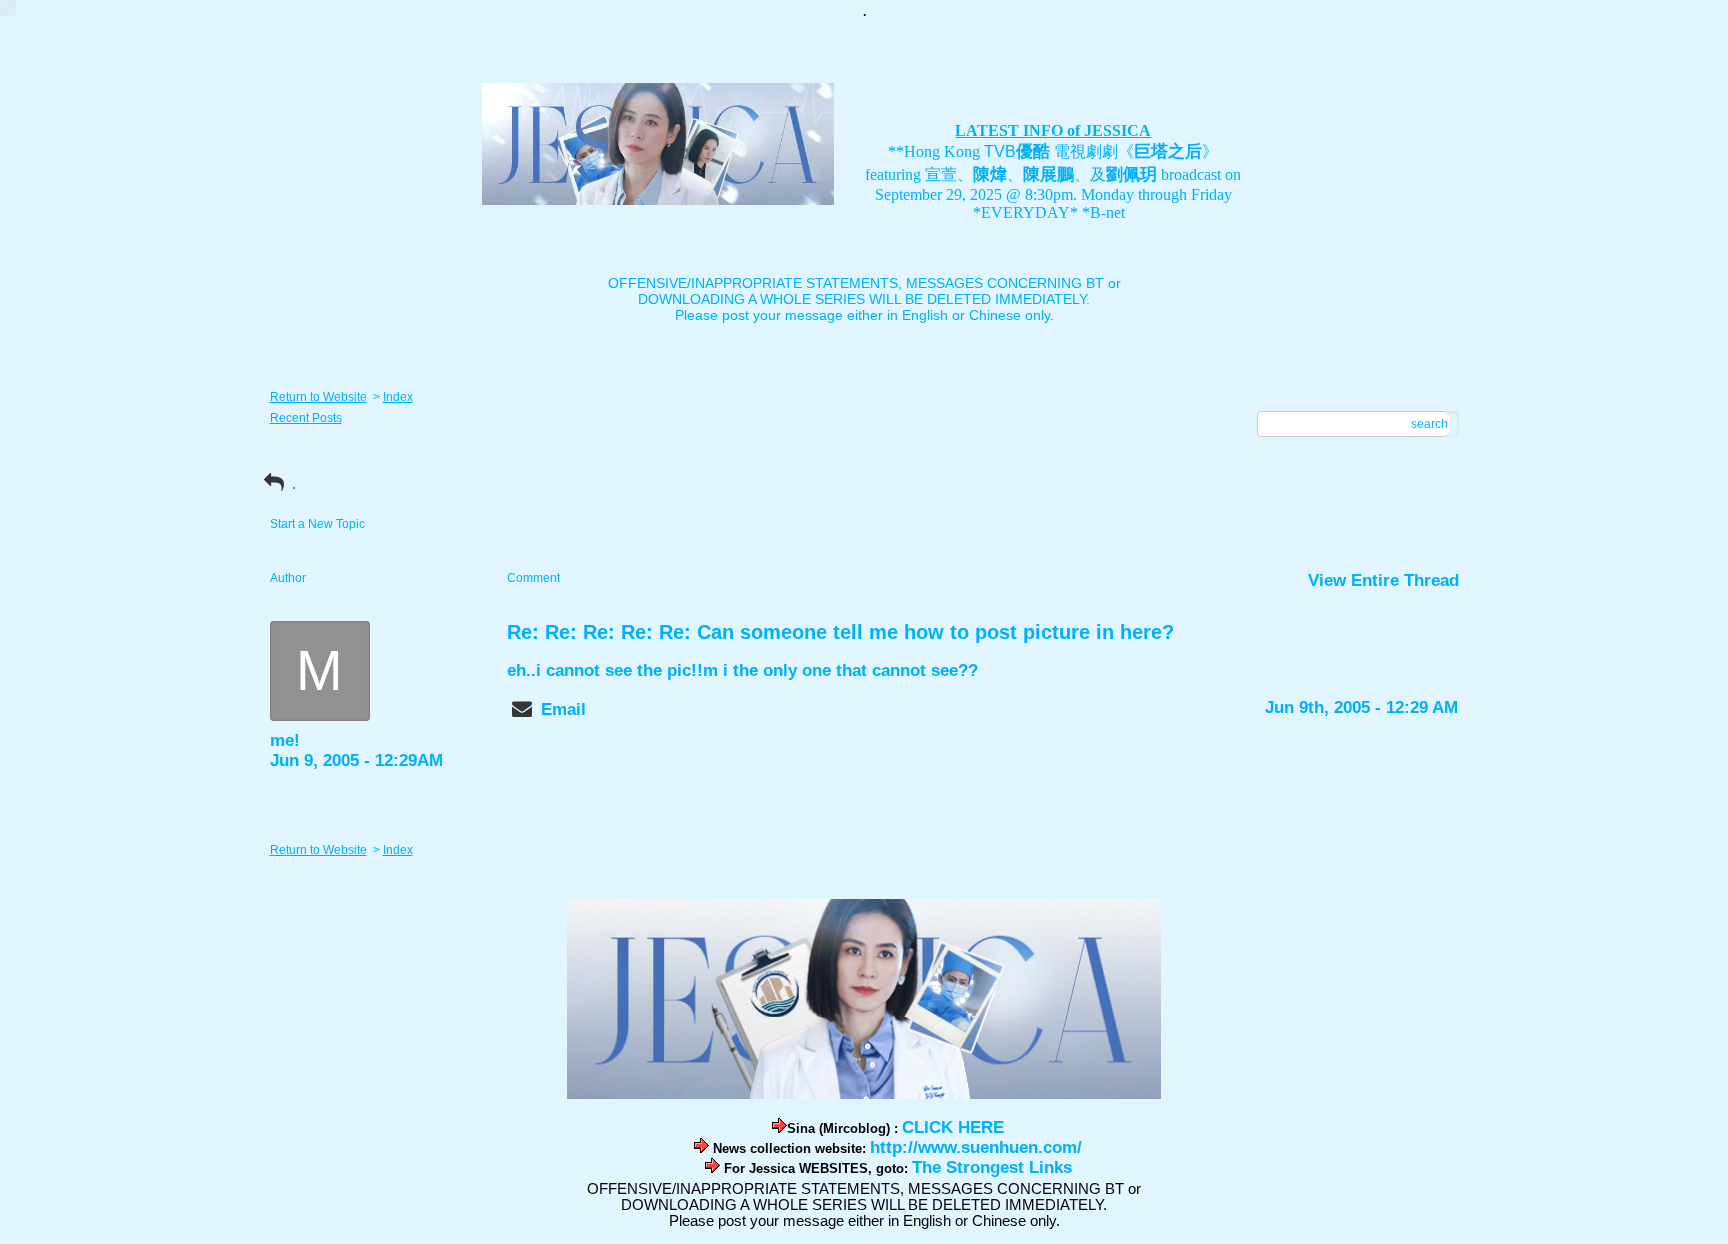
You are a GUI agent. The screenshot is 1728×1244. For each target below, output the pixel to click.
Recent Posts (306, 418)
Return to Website (318, 397)
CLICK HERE (953, 1127)
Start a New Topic (317, 524)
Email (563, 709)
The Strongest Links (992, 1167)
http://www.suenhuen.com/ (976, 1147)
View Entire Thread (1383, 580)
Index (398, 397)
